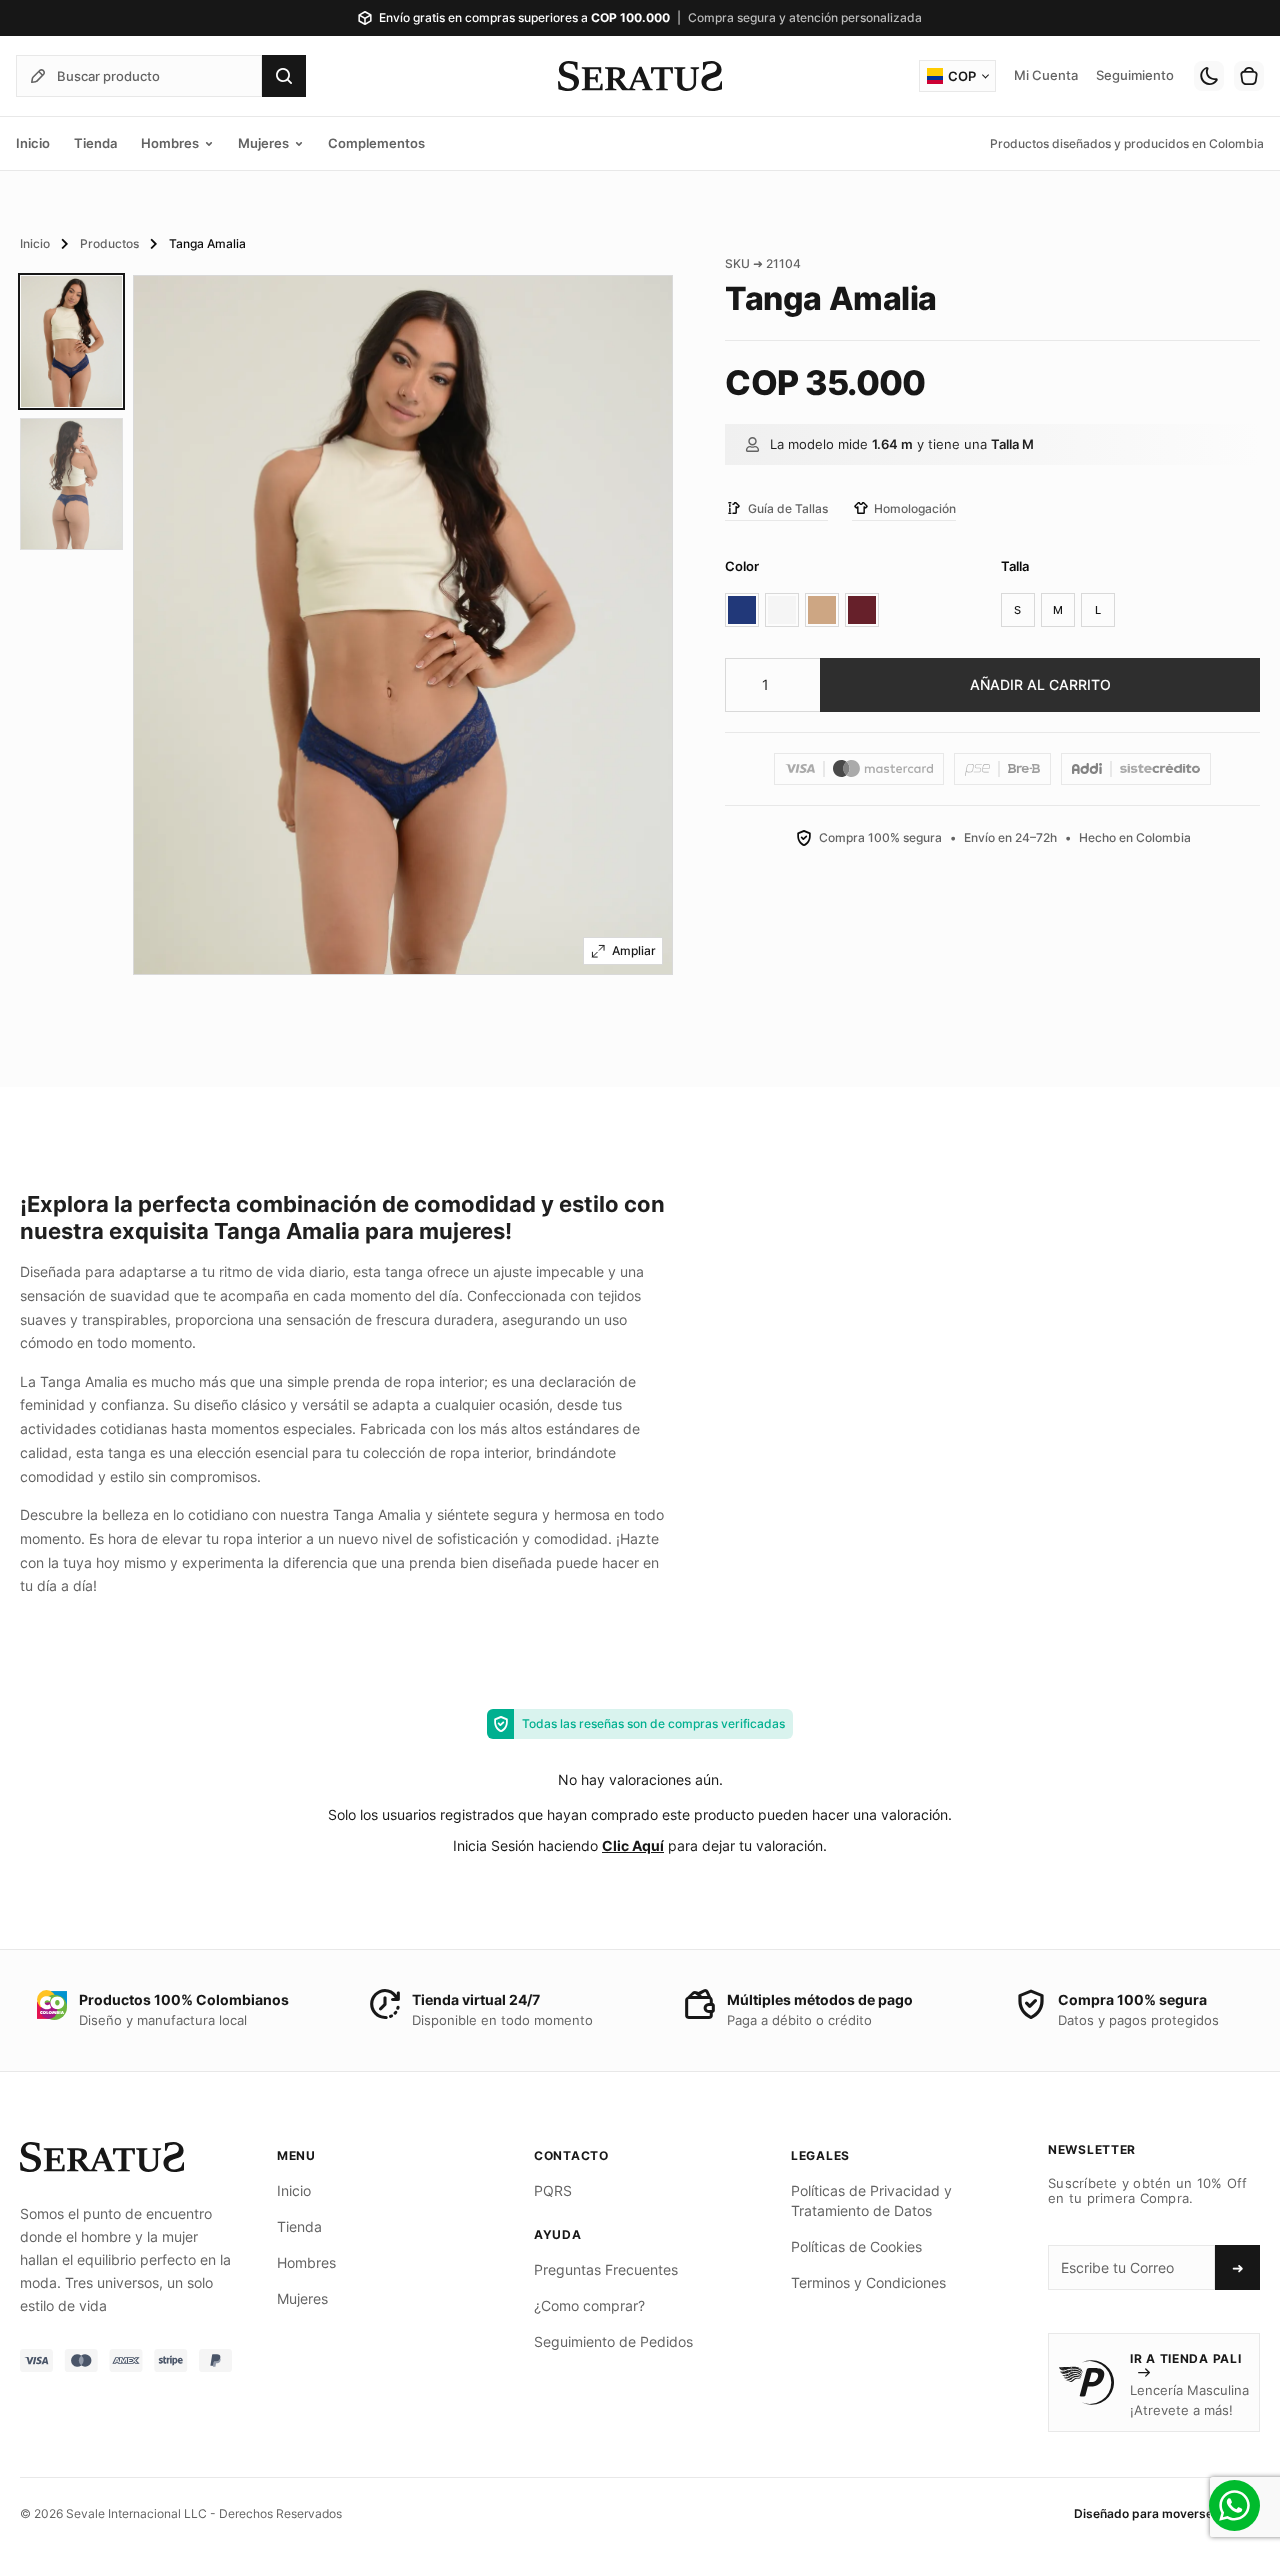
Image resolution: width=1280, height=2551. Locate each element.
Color (742, 566)
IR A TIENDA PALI (1186, 2358)
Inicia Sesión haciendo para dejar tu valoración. (640, 1845)
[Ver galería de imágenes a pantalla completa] (623, 951)
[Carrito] (1249, 76)
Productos (109, 243)
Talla (1015, 566)
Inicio (35, 243)
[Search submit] (284, 76)
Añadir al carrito (1040, 684)
